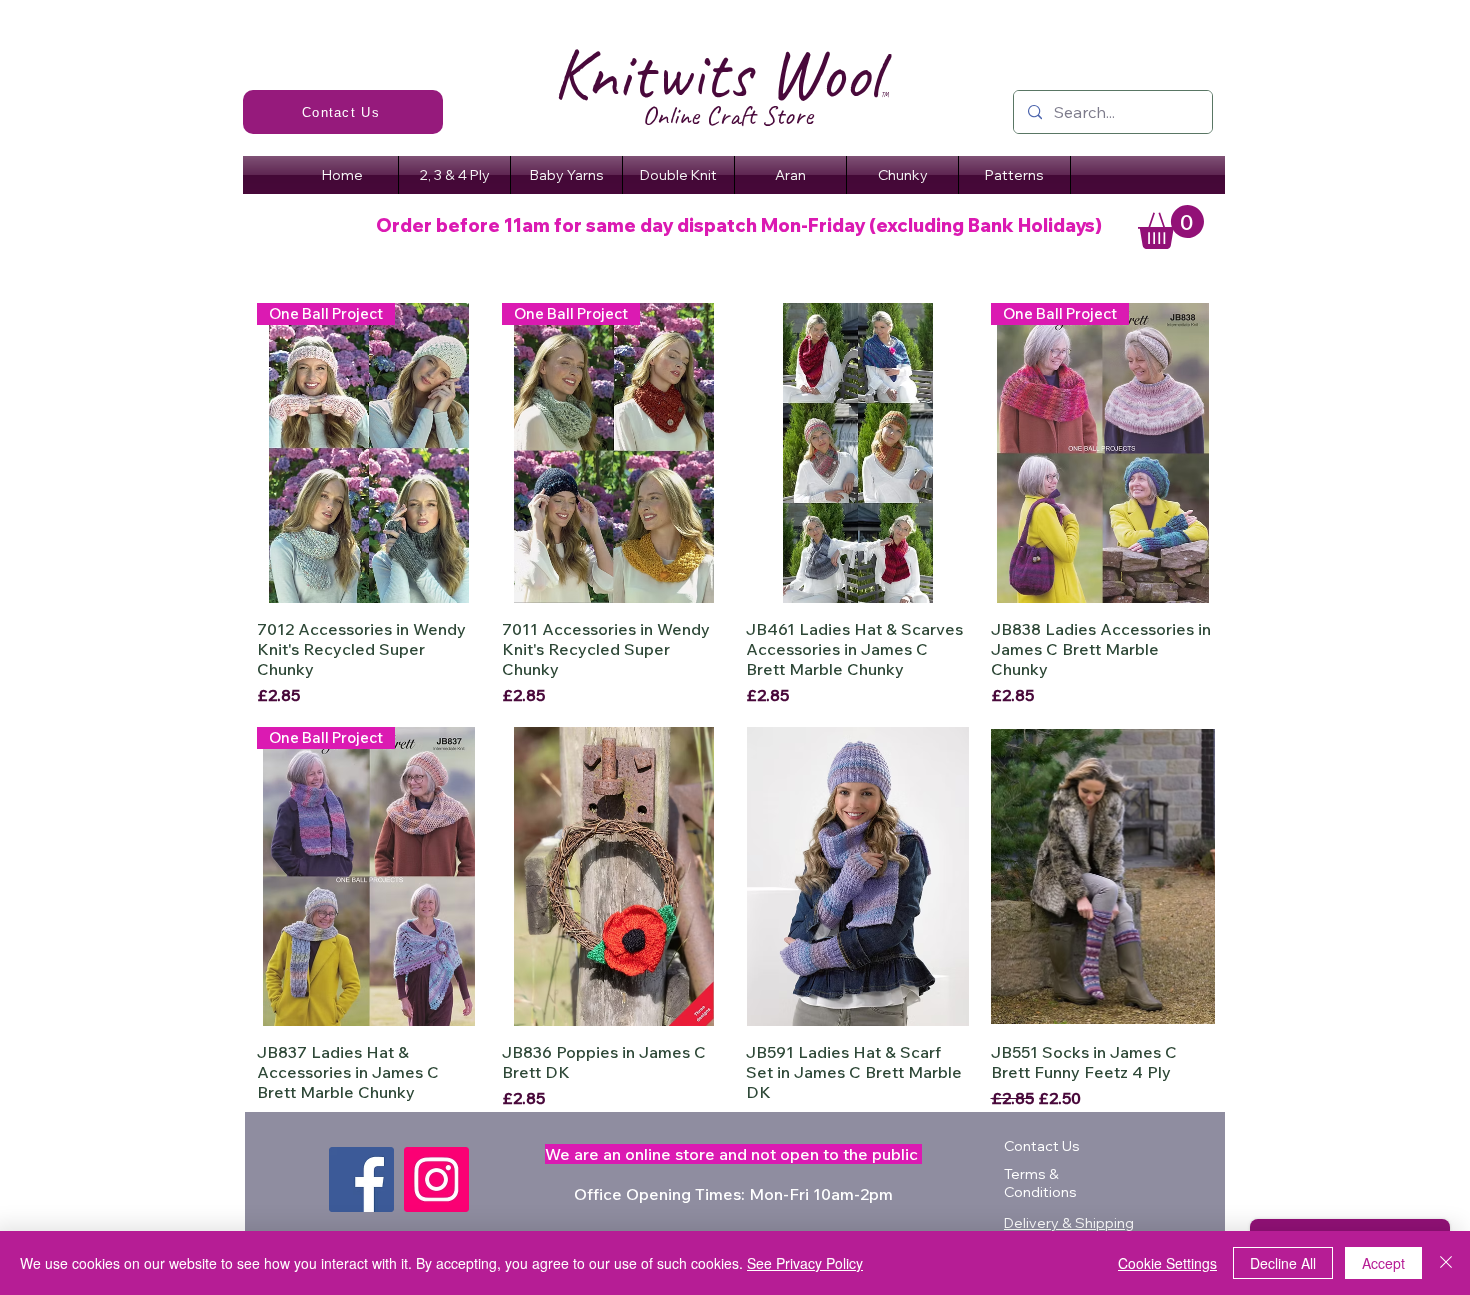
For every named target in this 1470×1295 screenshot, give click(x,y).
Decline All (1283, 1263)
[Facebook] (361, 1179)
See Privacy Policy (805, 1263)
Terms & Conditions (1040, 1183)
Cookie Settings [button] (1167, 1263)
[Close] (1446, 1263)
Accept (1383, 1263)
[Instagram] (436, 1179)
